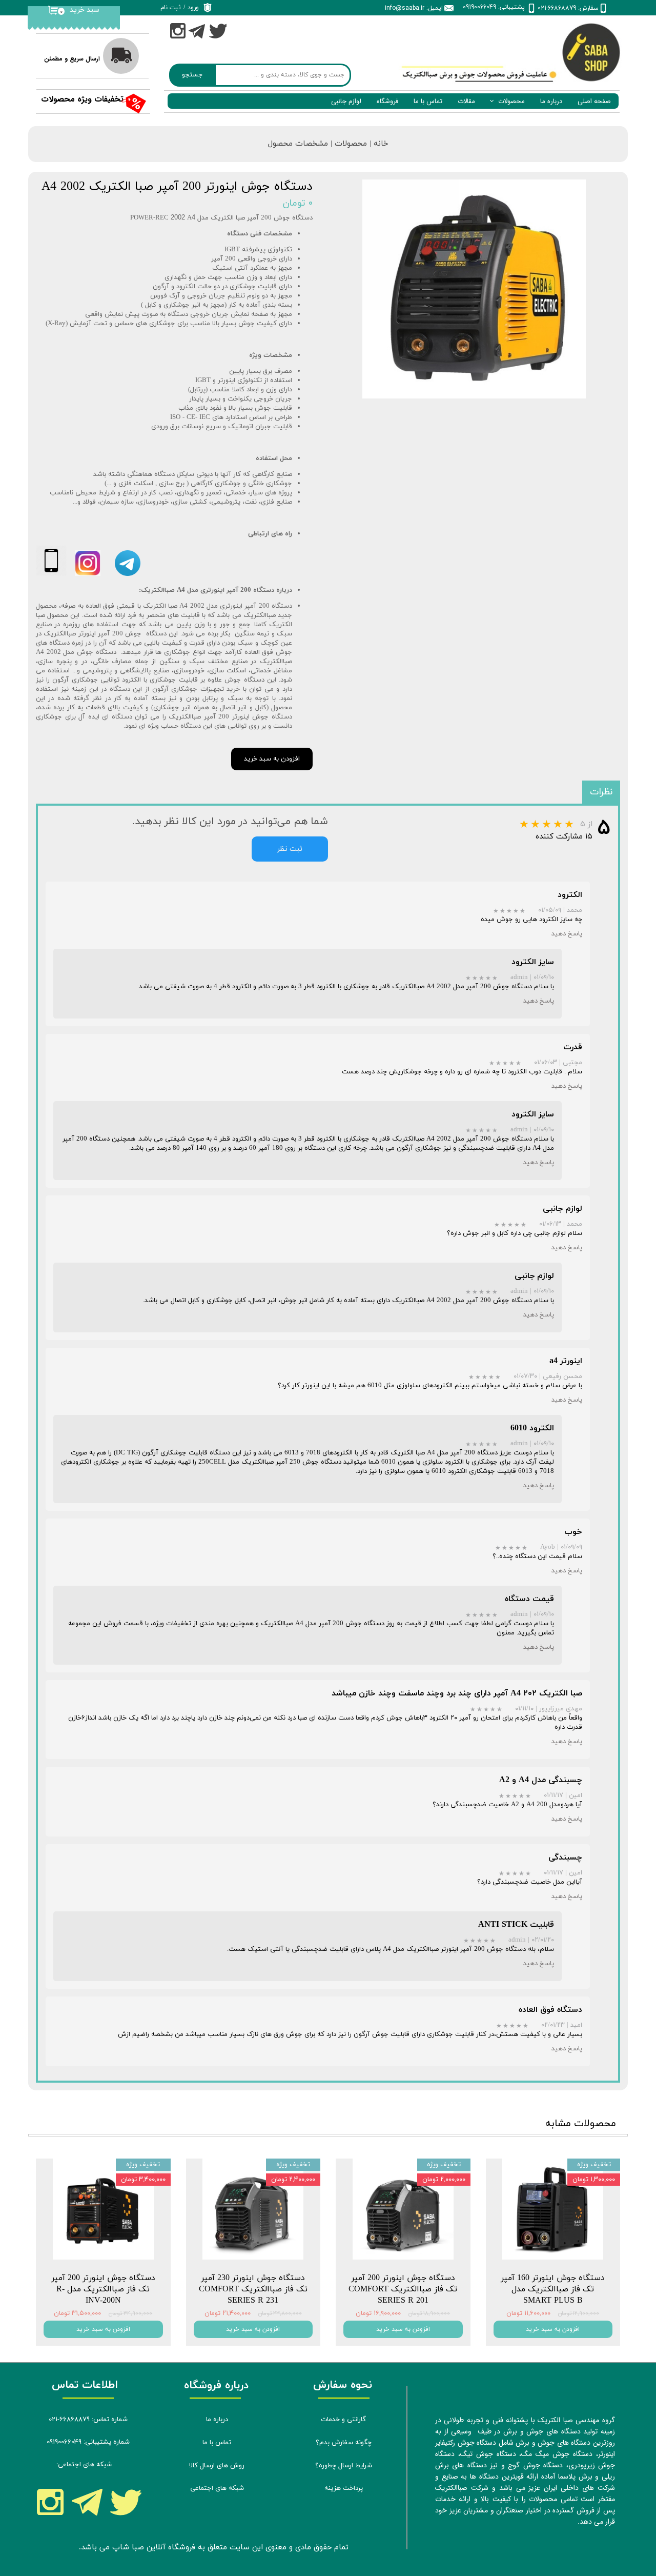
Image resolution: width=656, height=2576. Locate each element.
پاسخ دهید (567, 934)
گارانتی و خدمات (343, 2420)
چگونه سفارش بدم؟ (344, 2443)
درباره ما (551, 101)
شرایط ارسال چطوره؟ (344, 2466)
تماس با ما (428, 101)
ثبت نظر (290, 849)
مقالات (466, 101)
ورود (193, 8)
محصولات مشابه (581, 2124)
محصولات (511, 101)
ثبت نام (171, 8)
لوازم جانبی (346, 101)
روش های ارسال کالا (217, 2466)
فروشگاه (387, 101)
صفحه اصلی (594, 101)
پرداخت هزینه (344, 2488)
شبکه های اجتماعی (217, 2488)
